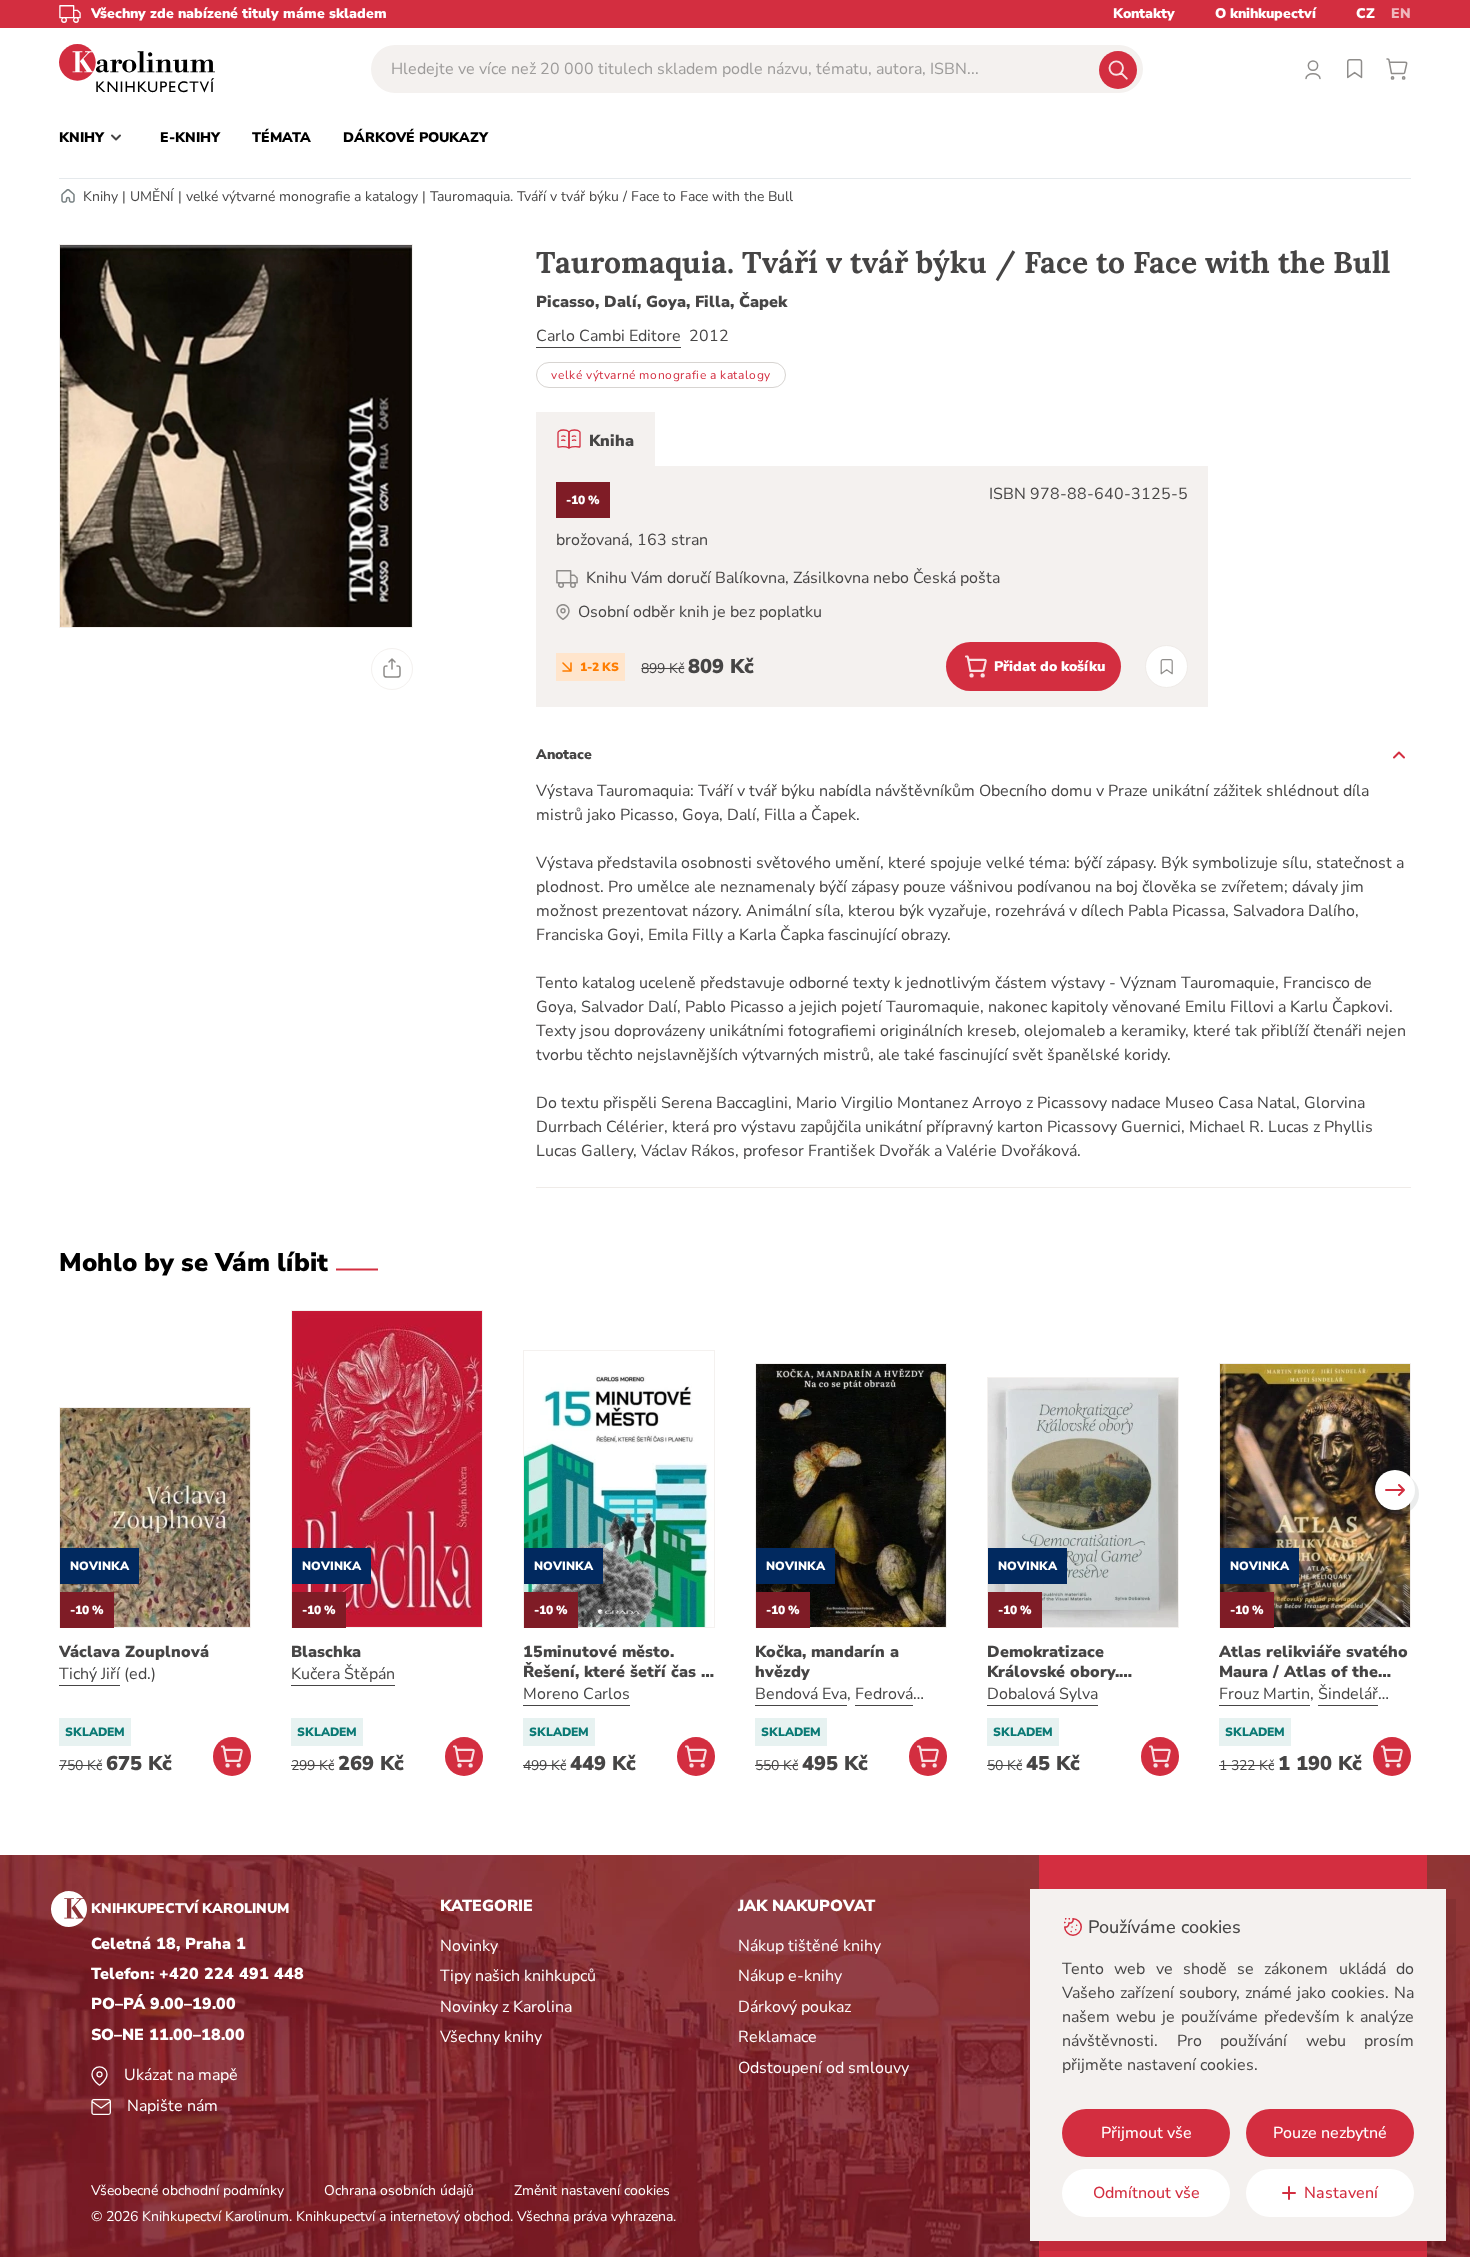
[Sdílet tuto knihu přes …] (392, 669)
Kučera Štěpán (343, 1674)
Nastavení (1341, 2193)
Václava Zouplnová (134, 1652)
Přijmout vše (1146, 2133)
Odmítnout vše (1146, 2193)
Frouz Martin (1264, 1694)
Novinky (469, 1946)
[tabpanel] (872, 586)
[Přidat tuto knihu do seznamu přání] (1166, 666)
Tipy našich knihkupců (518, 1976)
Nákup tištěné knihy (809, 1946)
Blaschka (326, 1652)
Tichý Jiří (89, 1674)
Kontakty (1144, 13)
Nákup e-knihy (790, 1976)
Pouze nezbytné (1330, 2133)
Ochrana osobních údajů (399, 2190)
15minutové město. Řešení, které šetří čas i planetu (614, 1662)
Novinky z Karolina (506, 2007)
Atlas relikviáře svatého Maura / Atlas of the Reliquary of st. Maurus (1313, 1662)
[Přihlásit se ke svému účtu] (1313, 69)
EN (1401, 13)
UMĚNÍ (152, 196)
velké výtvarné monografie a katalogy (302, 196)
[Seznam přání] (1355, 69)
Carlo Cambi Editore (608, 336)
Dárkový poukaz (794, 2007)
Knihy (100, 196)
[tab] (595, 439)
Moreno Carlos (576, 1694)
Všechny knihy (491, 2037)
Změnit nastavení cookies (592, 2190)
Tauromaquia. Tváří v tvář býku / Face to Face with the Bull (611, 196)
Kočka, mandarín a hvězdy (827, 1662)
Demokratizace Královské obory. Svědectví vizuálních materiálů (1067, 1662)
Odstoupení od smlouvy (823, 2068)
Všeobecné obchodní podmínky (187, 2190)
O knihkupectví (1265, 13)
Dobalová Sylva (1042, 1694)
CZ (1365, 13)
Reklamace (777, 2037)
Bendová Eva (801, 1694)
